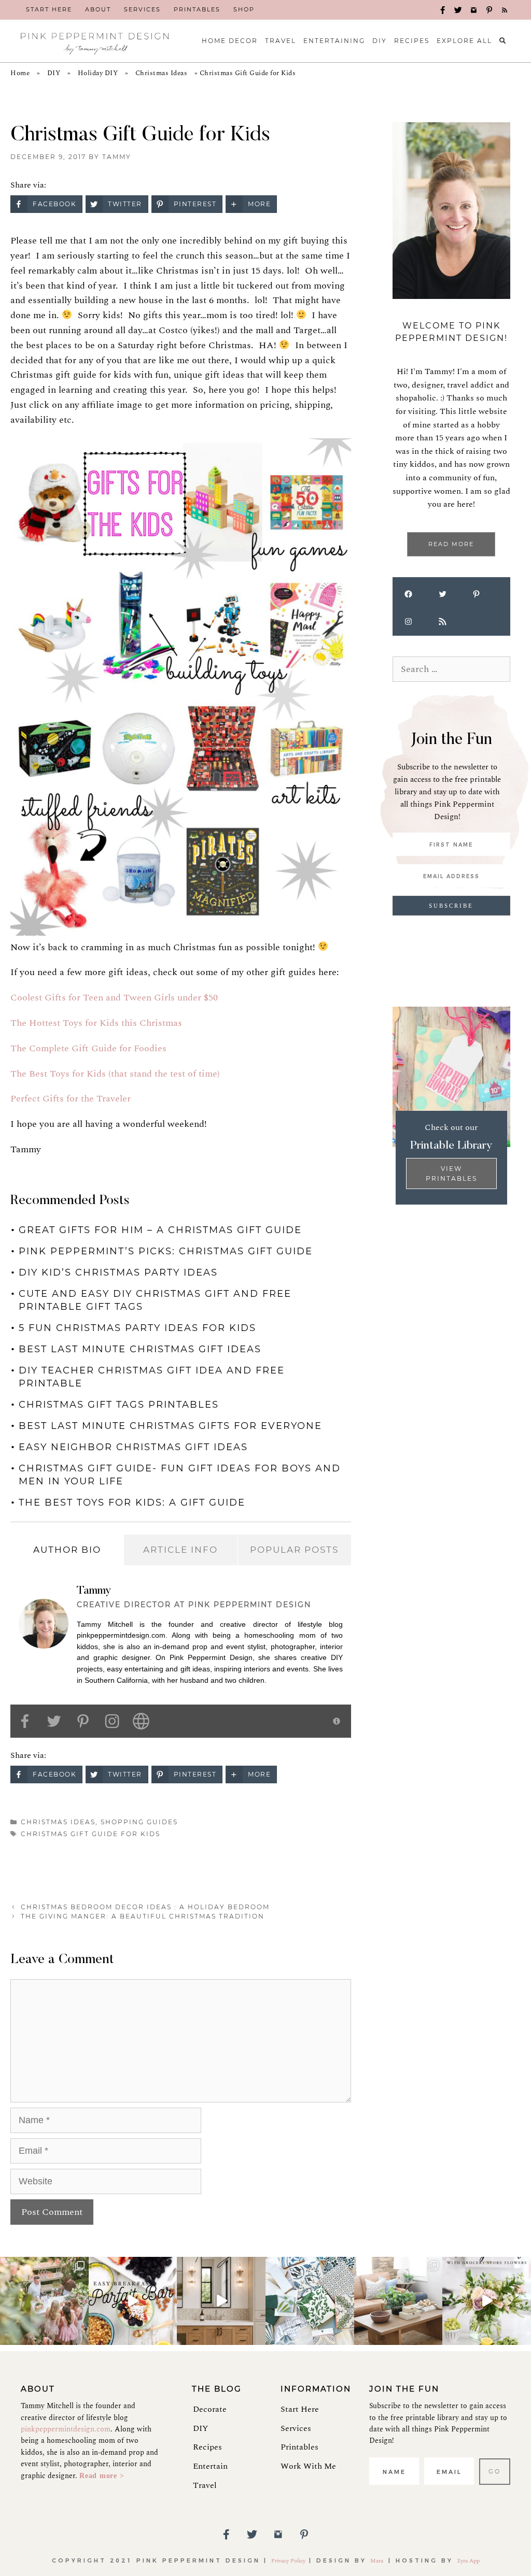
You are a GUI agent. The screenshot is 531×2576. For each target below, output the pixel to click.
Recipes (207, 2447)
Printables (299, 2447)
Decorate (210, 2409)
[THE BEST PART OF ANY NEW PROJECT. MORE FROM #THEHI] (310, 2301)
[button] (443, 10)
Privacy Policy (288, 2561)
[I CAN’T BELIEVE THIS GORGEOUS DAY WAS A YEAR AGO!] (44, 2301)
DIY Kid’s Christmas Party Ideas (118, 1272)
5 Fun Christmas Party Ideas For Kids (137, 1328)
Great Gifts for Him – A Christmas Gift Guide (160, 1230)
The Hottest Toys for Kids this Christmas (96, 1023)
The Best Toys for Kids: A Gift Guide (132, 1502)
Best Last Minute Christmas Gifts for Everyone (170, 1426)
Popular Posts (294, 1550)
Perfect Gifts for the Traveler (71, 1099)
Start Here (300, 2409)
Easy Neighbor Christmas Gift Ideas (133, 1447)
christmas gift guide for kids (90, 1834)
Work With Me (308, 2466)
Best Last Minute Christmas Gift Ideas (140, 1349)
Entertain (210, 2466)
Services (296, 2428)
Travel (205, 2485)
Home (20, 73)
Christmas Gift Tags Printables (119, 1405)
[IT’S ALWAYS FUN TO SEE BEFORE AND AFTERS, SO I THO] (399, 2301)
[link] (49, 10)
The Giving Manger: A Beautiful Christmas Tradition (143, 1916)
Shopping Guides (139, 1822)
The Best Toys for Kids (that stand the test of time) (115, 1074)
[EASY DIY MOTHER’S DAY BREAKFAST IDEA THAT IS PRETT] (133, 2301)
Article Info (180, 1550)
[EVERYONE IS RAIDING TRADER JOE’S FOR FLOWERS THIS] (487, 2301)
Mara (378, 2561)
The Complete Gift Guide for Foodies (88, 1048)
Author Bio (67, 1550)
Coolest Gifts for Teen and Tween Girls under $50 (114, 998)
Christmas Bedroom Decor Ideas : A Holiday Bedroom (145, 1907)
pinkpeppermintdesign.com (66, 2429)
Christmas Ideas (162, 73)
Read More (451, 544)
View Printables (451, 1173)
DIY (54, 73)
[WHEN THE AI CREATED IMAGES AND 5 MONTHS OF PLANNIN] (221, 2301)
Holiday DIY (98, 73)
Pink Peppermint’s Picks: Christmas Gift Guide (166, 1251)
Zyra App (468, 2561)
